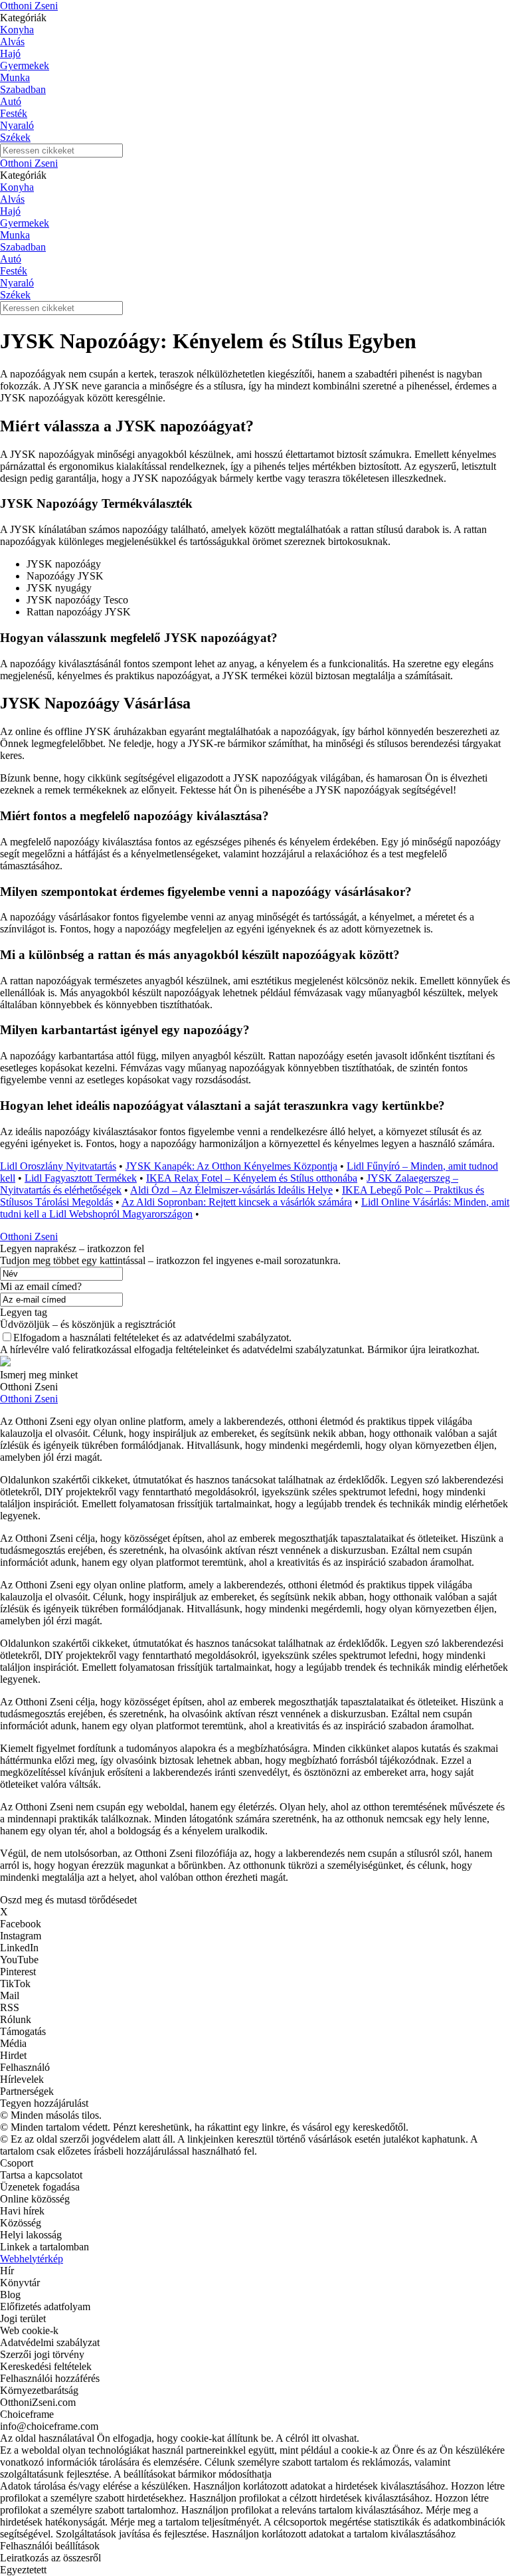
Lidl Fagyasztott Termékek (81, 1178)
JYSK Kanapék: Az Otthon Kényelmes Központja (231, 1166)
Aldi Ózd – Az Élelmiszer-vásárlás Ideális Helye (231, 1190)
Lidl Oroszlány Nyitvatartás (58, 1166)
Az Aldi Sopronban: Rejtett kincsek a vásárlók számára (237, 1202)
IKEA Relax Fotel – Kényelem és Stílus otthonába (252, 1178)
